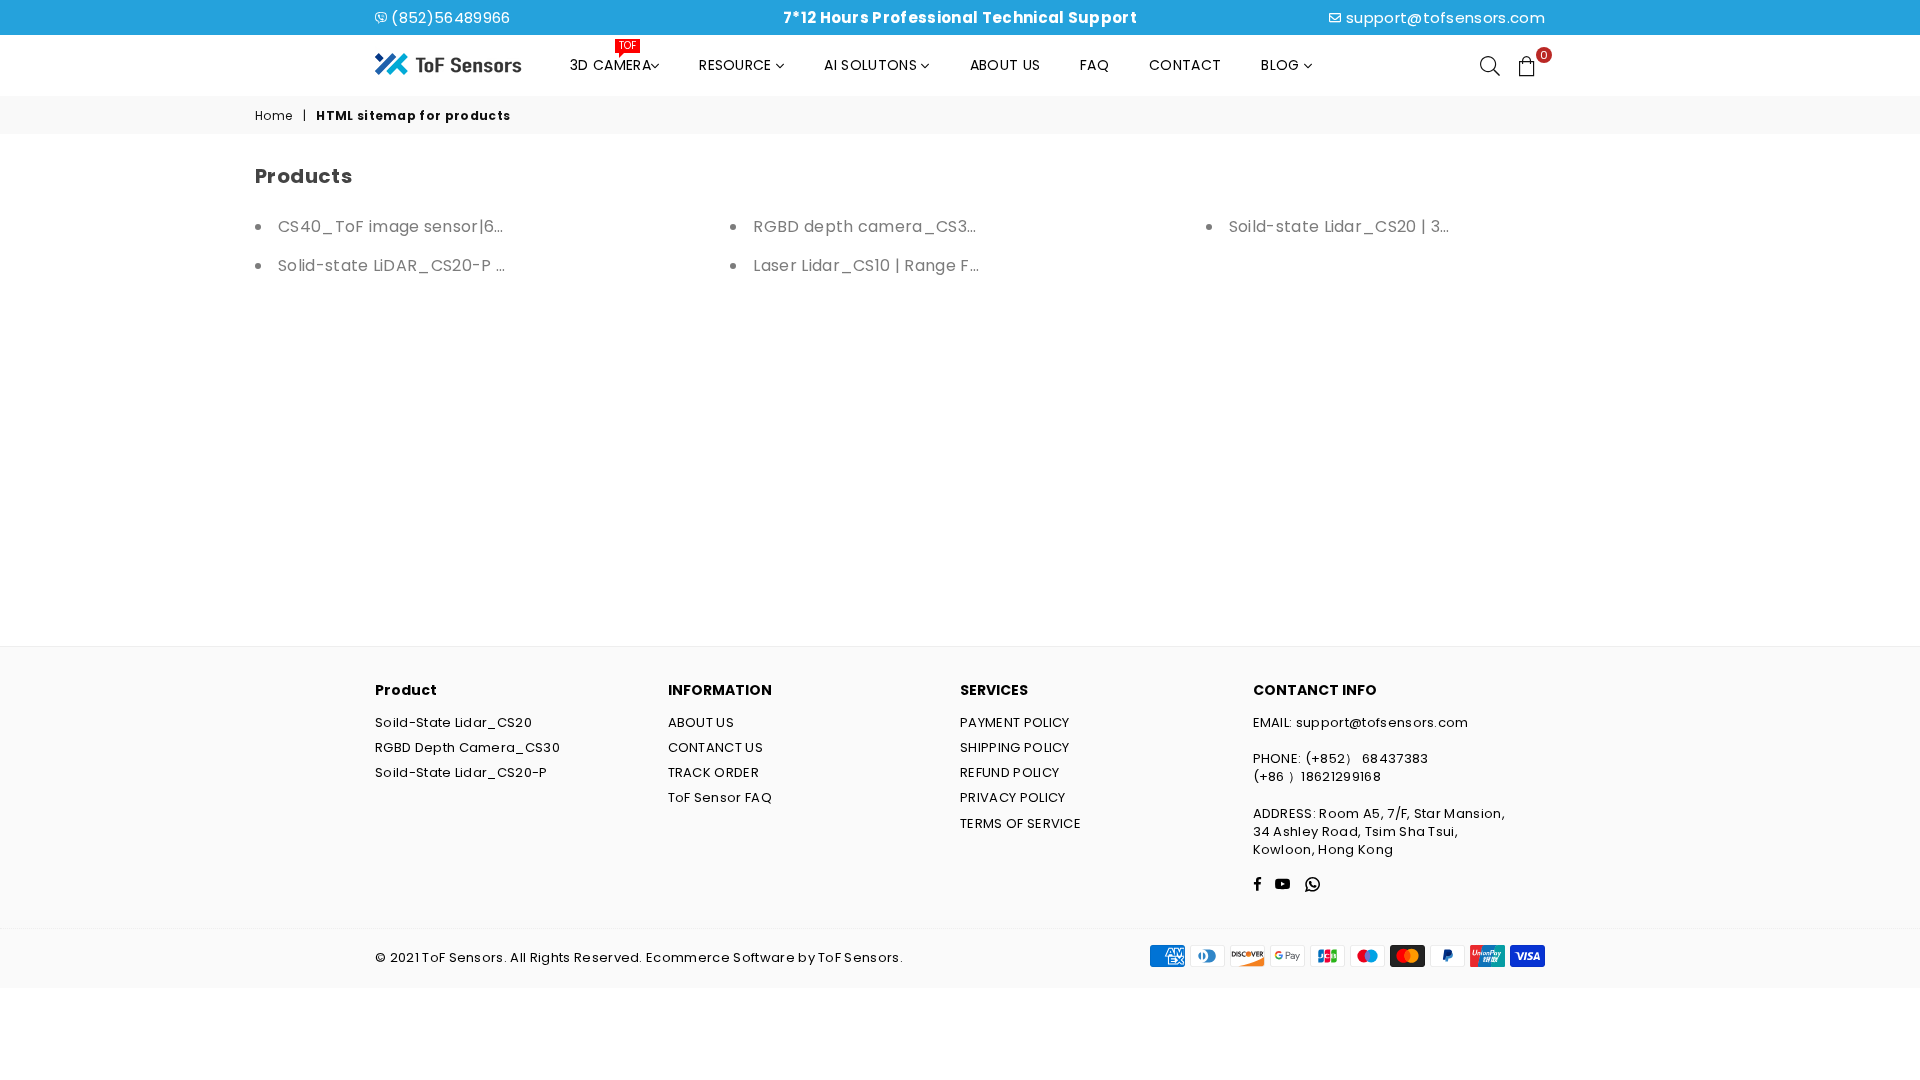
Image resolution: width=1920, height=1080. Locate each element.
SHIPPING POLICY (1015, 747)
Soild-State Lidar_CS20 (453, 722)
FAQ (1094, 65)
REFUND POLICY (1009, 772)
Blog (1282, 65)
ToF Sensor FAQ (720, 797)
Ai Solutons (872, 65)
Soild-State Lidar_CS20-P (461, 772)
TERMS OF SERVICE (1020, 823)
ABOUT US (701, 722)
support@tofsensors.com (1445, 17)
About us (1005, 65)
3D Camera (610, 60)
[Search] (1490, 65)
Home (273, 116)
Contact (1185, 65)
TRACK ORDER (714, 772)
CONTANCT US (716, 747)
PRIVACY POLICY (1012, 797)
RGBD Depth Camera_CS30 (467, 747)
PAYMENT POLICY (1014, 722)
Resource (737, 65)
